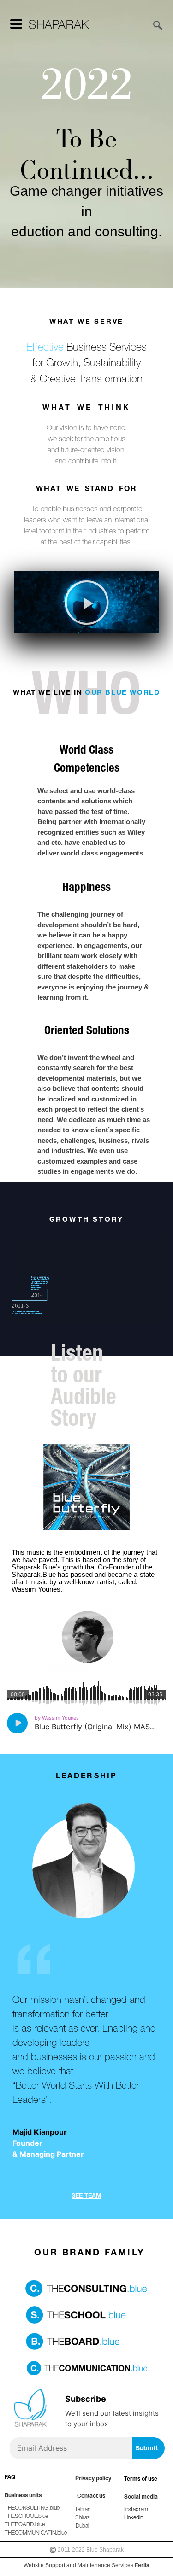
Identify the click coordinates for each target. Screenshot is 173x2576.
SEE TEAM (86, 2195)
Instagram (136, 2509)
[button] (87, 603)
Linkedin (134, 2517)
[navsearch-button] (153, 26)
